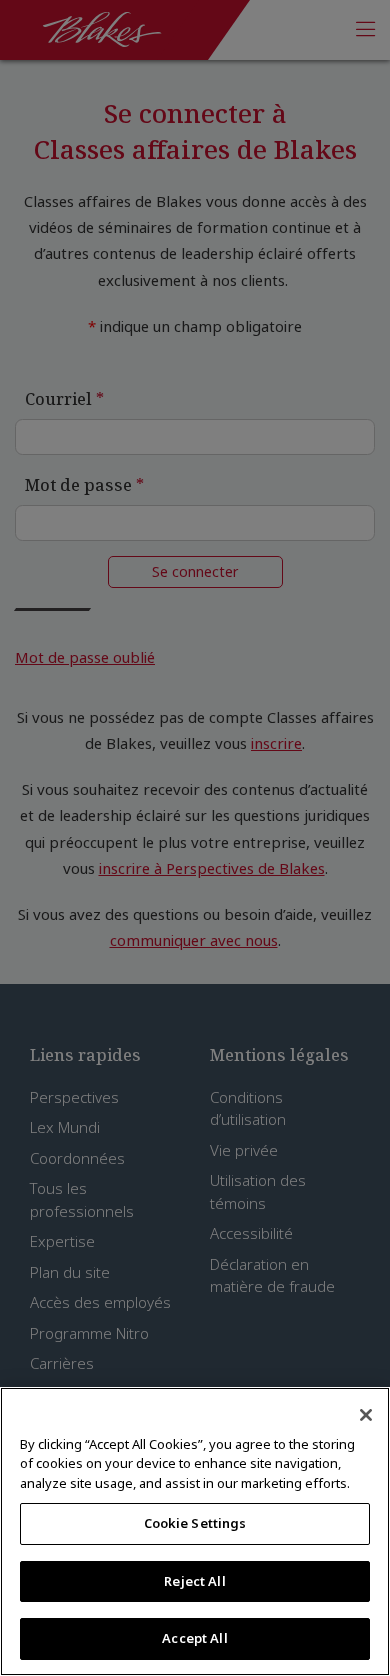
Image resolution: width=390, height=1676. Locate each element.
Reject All (194, 1581)
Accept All (194, 1638)
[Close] (366, 1415)
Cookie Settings (195, 1523)
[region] (195, 1531)
